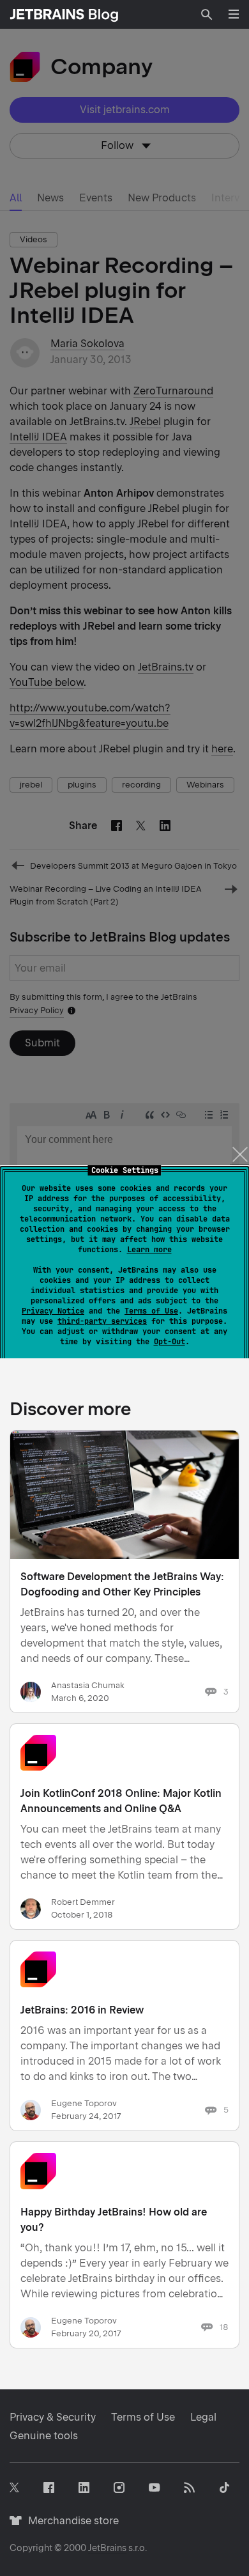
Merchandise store (70, 2521)
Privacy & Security (53, 2417)
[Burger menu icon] (234, 14)
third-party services (102, 1321)
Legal (203, 2417)
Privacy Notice (53, 1311)
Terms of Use (151, 1311)
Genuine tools (44, 2436)
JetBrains (107, 2548)
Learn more (149, 1250)
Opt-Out (170, 1342)
